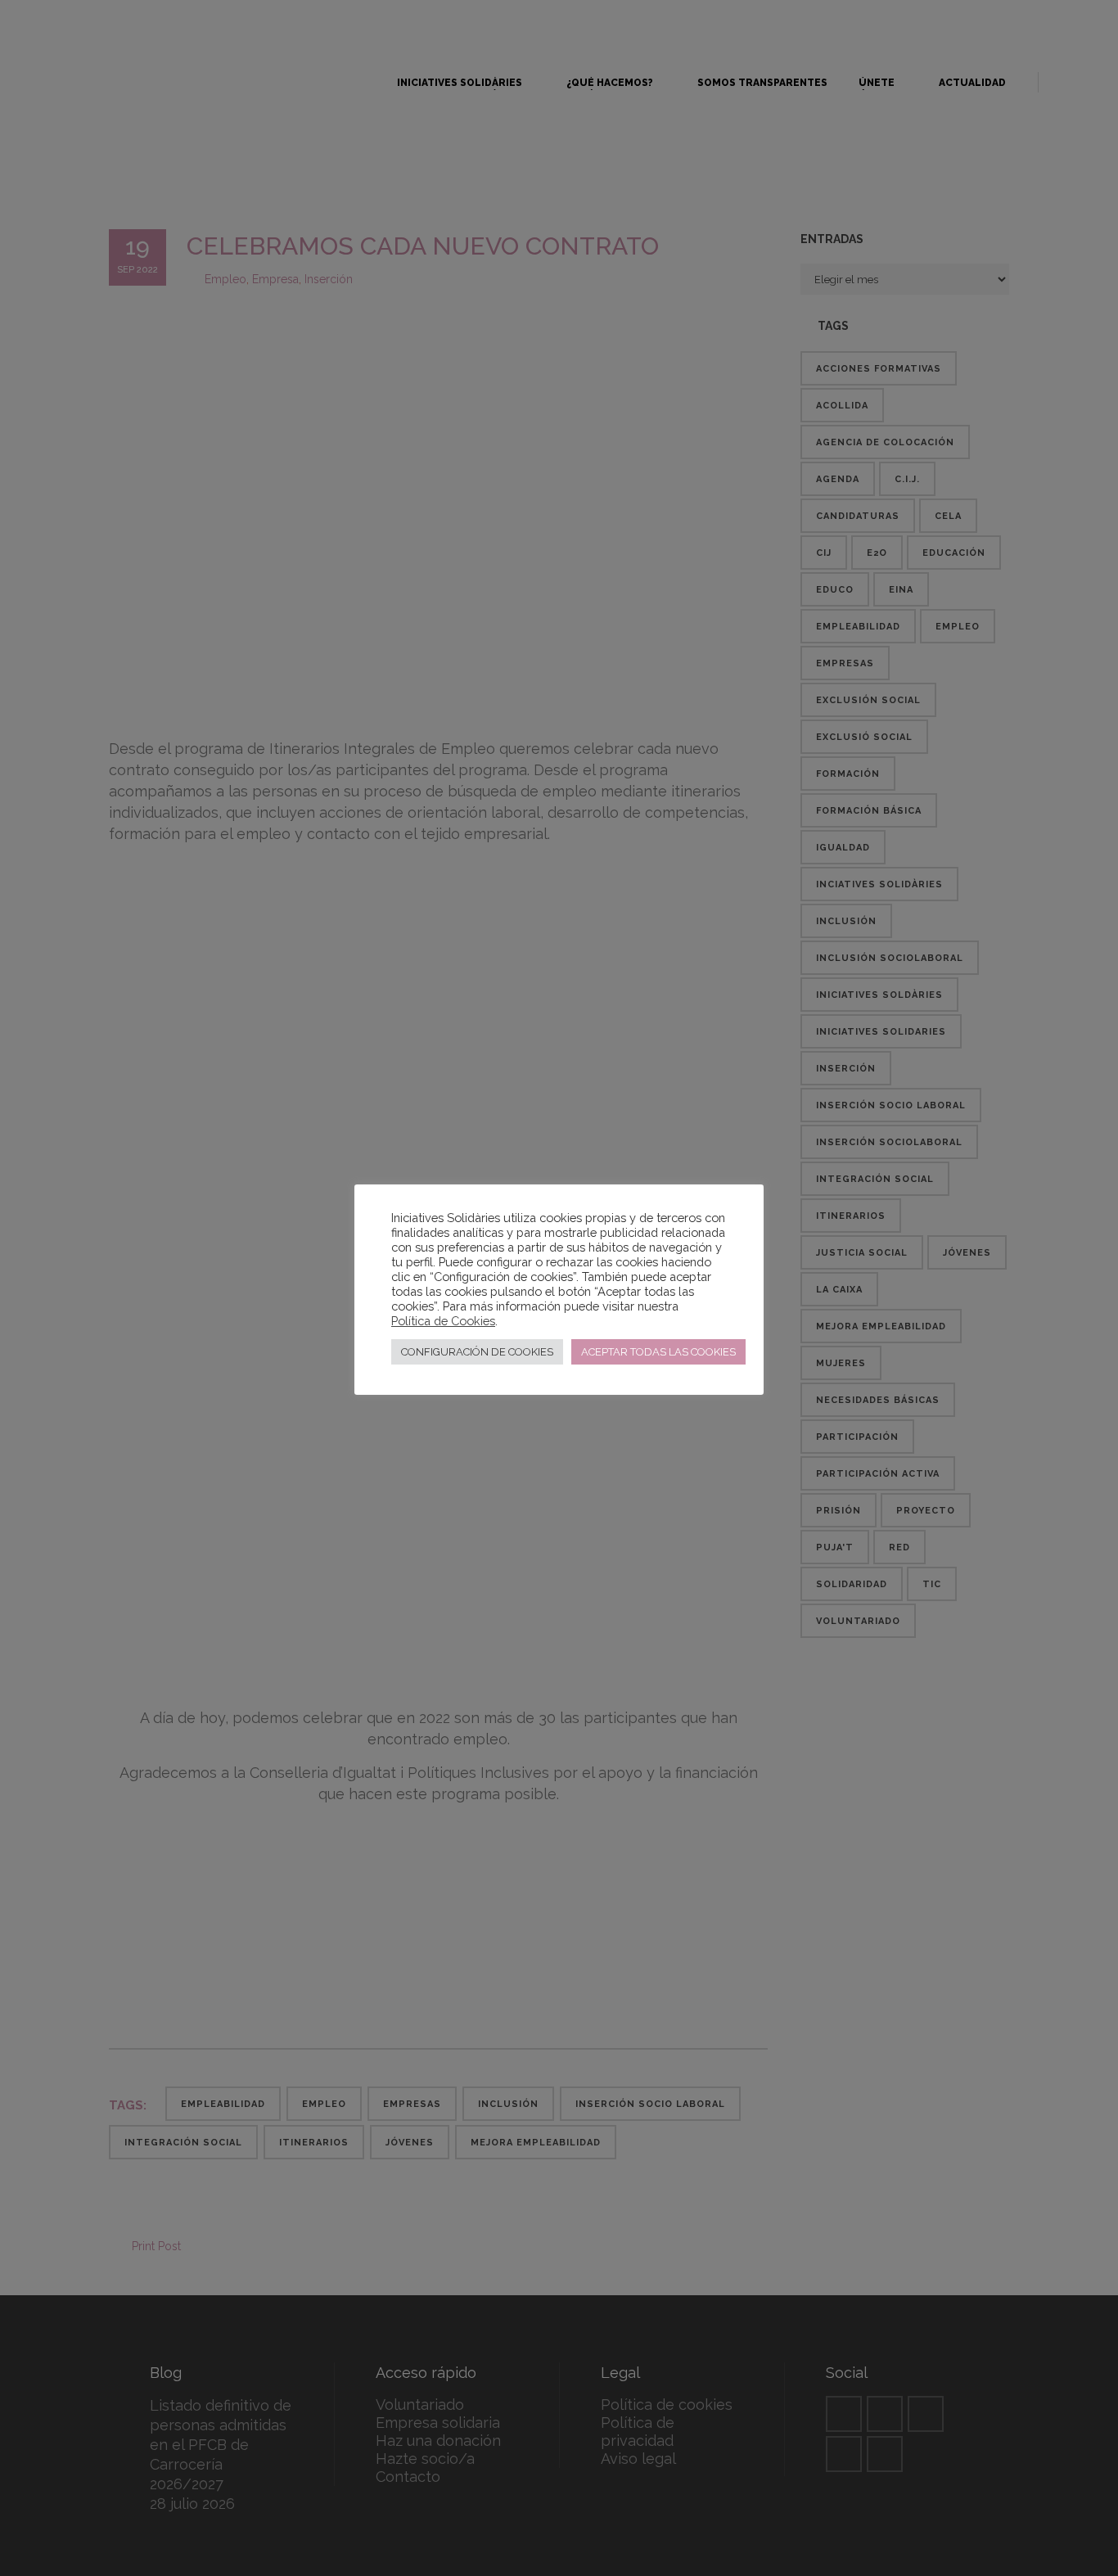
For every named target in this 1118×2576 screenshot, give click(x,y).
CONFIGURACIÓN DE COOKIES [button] (477, 1352)
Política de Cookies (443, 1321)
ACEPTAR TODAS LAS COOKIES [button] (658, 1352)
